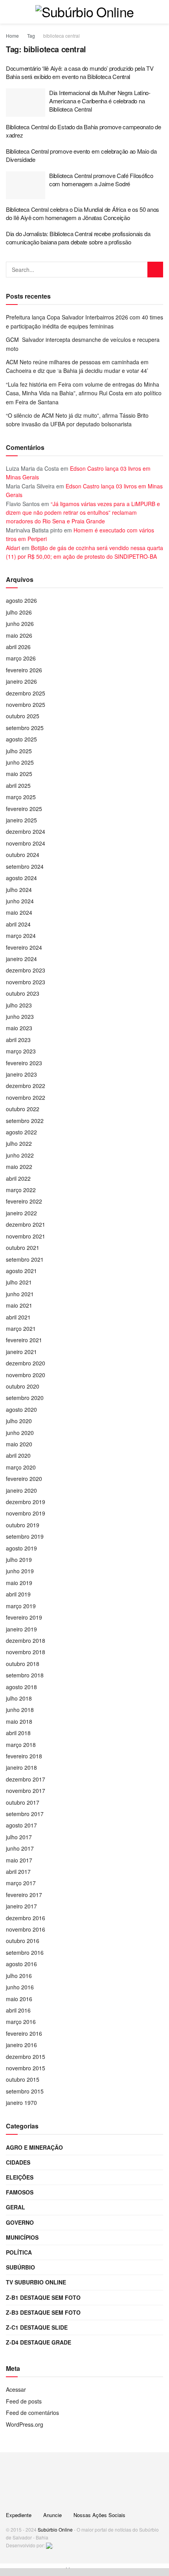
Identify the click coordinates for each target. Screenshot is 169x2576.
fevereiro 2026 (24, 670)
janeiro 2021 (21, 1352)
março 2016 (21, 2022)
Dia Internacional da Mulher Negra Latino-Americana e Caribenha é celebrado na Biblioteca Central (100, 101)
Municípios (22, 2237)
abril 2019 (18, 1594)
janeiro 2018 (21, 1767)
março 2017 (21, 1883)
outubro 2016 (23, 1941)
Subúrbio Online (55, 2529)
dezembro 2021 (26, 1224)
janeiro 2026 (21, 681)
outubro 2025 (23, 716)
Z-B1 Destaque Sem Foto (43, 2297)
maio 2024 (19, 912)
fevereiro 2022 (24, 1201)
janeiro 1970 (21, 2103)
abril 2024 (18, 924)
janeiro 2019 (21, 1629)
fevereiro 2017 (24, 1895)
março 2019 (21, 1606)
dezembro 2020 (26, 1363)
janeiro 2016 (21, 2045)
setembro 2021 (25, 1259)
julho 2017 (19, 1837)
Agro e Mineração (34, 2147)
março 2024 (21, 936)
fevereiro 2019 (24, 1617)
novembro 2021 (26, 1236)
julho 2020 (19, 1421)
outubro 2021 (23, 1248)
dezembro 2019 (26, 1502)
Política (19, 2252)
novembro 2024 (26, 843)
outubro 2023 (23, 993)
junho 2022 (20, 1155)
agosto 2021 (21, 1271)
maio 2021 (19, 1305)
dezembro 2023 (26, 970)
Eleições (20, 2177)
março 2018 (21, 1745)
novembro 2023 (26, 982)
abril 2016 (18, 2010)
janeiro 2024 (21, 959)
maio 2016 (19, 1999)
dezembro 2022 (26, 1086)
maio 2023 (19, 1028)
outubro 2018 (23, 1664)
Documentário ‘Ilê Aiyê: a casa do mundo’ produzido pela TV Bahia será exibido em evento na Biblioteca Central (80, 72)
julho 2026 (19, 612)
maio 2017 (19, 1860)
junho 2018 (20, 1710)
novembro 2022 (26, 1097)
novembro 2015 (26, 2068)
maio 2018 (19, 1721)
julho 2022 (19, 1143)
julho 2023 (19, 1005)
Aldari (13, 548)
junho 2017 (20, 1848)
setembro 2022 (25, 1121)
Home (12, 36)
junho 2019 (20, 1571)
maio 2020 (19, 1444)
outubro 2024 (23, 855)
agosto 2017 (21, 1825)
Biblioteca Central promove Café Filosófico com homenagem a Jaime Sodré (101, 180)
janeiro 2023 (21, 1074)
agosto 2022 (21, 1132)
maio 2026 (19, 635)
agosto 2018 (21, 1687)
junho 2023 (20, 1016)
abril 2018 (18, 1733)
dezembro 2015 (26, 2057)
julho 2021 (19, 1282)
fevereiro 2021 (24, 1340)
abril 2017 (18, 1871)
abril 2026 (18, 647)
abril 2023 (18, 1040)
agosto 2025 (21, 739)
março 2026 (21, 658)
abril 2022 (18, 1178)
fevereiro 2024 (24, 947)
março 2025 (21, 797)
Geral (16, 2207)
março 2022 (21, 1190)
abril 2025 (18, 785)
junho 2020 (20, 1433)
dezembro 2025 (26, 693)
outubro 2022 (23, 1109)
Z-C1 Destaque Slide (37, 2327)
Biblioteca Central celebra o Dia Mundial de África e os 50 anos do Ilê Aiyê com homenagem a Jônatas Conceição (83, 213)
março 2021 (21, 1328)
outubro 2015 (23, 2079)
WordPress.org (25, 2424)
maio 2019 (19, 1583)
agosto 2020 (21, 1409)
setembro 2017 (25, 1814)
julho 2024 (19, 890)
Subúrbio (20, 2267)
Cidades (18, 2162)
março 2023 (21, 1051)
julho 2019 (19, 1560)
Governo (20, 2222)
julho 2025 (19, 751)
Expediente (19, 2515)
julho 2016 (19, 1976)
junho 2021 (20, 1294)
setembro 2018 (25, 1675)
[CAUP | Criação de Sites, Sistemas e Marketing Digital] (49, 2545)
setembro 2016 (25, 1952)
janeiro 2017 (21, 1906)
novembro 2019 (26, 1513)
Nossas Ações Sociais (99, 2515)
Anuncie (52, 2515)
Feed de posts (24, 2401)
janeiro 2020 (21, 1490)
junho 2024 (20, 901)
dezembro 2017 (26, 1779)
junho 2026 (20, 624)
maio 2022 (19, 1167)
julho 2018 (19, 1698)
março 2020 (21, 1467)
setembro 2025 (25, 728)
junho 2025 (20, 762)
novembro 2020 (26, 1375)
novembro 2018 (26, 1652)
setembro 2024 (25, 866)
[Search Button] (155, 270)
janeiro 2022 (21, 1213)
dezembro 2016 (26, 1918)
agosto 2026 (21, 600)
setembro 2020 (25, 1398)
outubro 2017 (23, 1802)
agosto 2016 (21, 1964)
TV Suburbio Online (36, 2282)
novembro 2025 (26, 705)
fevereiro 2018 (24, 1756)
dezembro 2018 (26, 1640)
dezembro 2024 (26, 831)
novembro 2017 (26, 1791)
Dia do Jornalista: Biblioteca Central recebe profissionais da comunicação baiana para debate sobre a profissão (78, 238)
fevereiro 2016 (24, 2033)
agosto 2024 (21, 878)
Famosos (20, 2192)
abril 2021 (18, 1317)
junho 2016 (20, 1987)
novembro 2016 (26, 1929)
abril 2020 (18, 1455)
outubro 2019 (23, 1525)
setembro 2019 (25, 1536)
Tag (31, 36)
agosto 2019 (21, 1548)
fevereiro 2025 (24, 809)
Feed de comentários (32, 2413)
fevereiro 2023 (24, 1063)
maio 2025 (19, 774)
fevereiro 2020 (24, 1479)
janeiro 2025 (21, 820)
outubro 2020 (23, 1386)
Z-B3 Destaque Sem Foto (43, 2312)
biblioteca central (62, 36)
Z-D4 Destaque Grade (39, 2342)
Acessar (16, 2389)
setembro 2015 (25, 2091)
